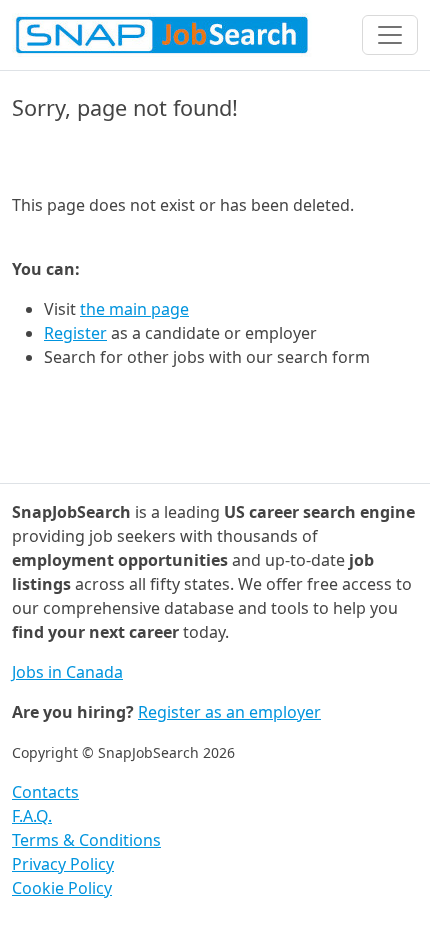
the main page (134, 309)
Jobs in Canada (67, 672)
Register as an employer (229, 712)
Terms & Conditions (86, 840)
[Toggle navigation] (390, 35)
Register (75, 333)
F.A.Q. (32, 816)
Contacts (45, 792)
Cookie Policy (62, 888)
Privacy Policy (63, 864)
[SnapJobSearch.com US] (162, 35)
